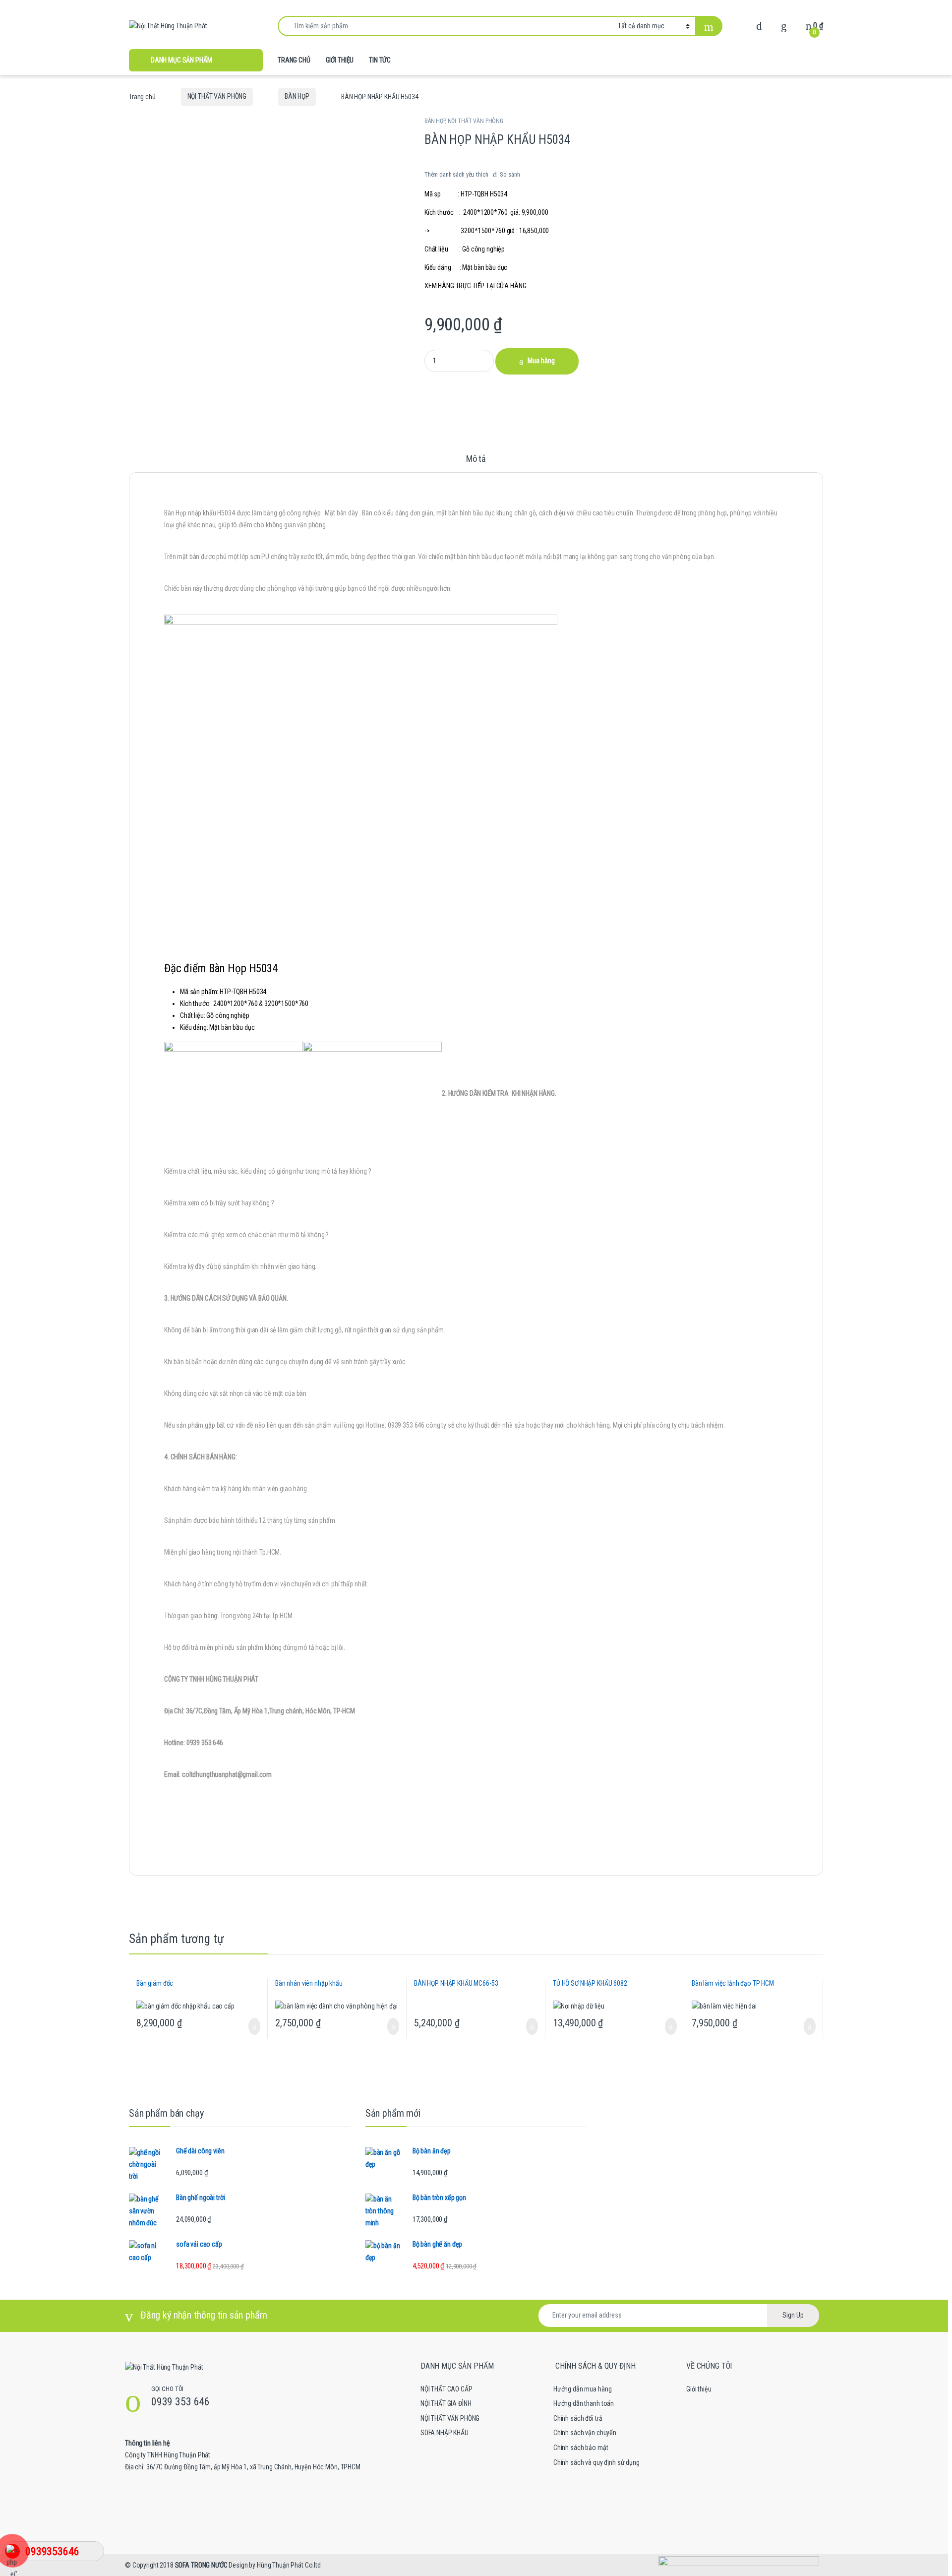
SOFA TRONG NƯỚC (201, 2565)
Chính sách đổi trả (578, 2418)
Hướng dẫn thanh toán (584, 2403)
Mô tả (476, 459)
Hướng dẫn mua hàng (582, 2389)
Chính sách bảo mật (581, 2448)
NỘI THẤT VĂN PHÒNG (217, 96)
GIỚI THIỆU (340, 60)
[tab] (476, 463)
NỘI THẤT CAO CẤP (446, 2389)
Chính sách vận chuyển (585, 2433)
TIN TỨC (380, 60)
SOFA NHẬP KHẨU (445, 2433)
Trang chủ (142, 96)
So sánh (510, 174)
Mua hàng (541, 361)
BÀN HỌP (297, 96)
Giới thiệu (699, 2389)
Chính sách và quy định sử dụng (596, 2462)
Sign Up (793, 2315)
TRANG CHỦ (294, 60)
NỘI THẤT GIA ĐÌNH (446, 2403)
